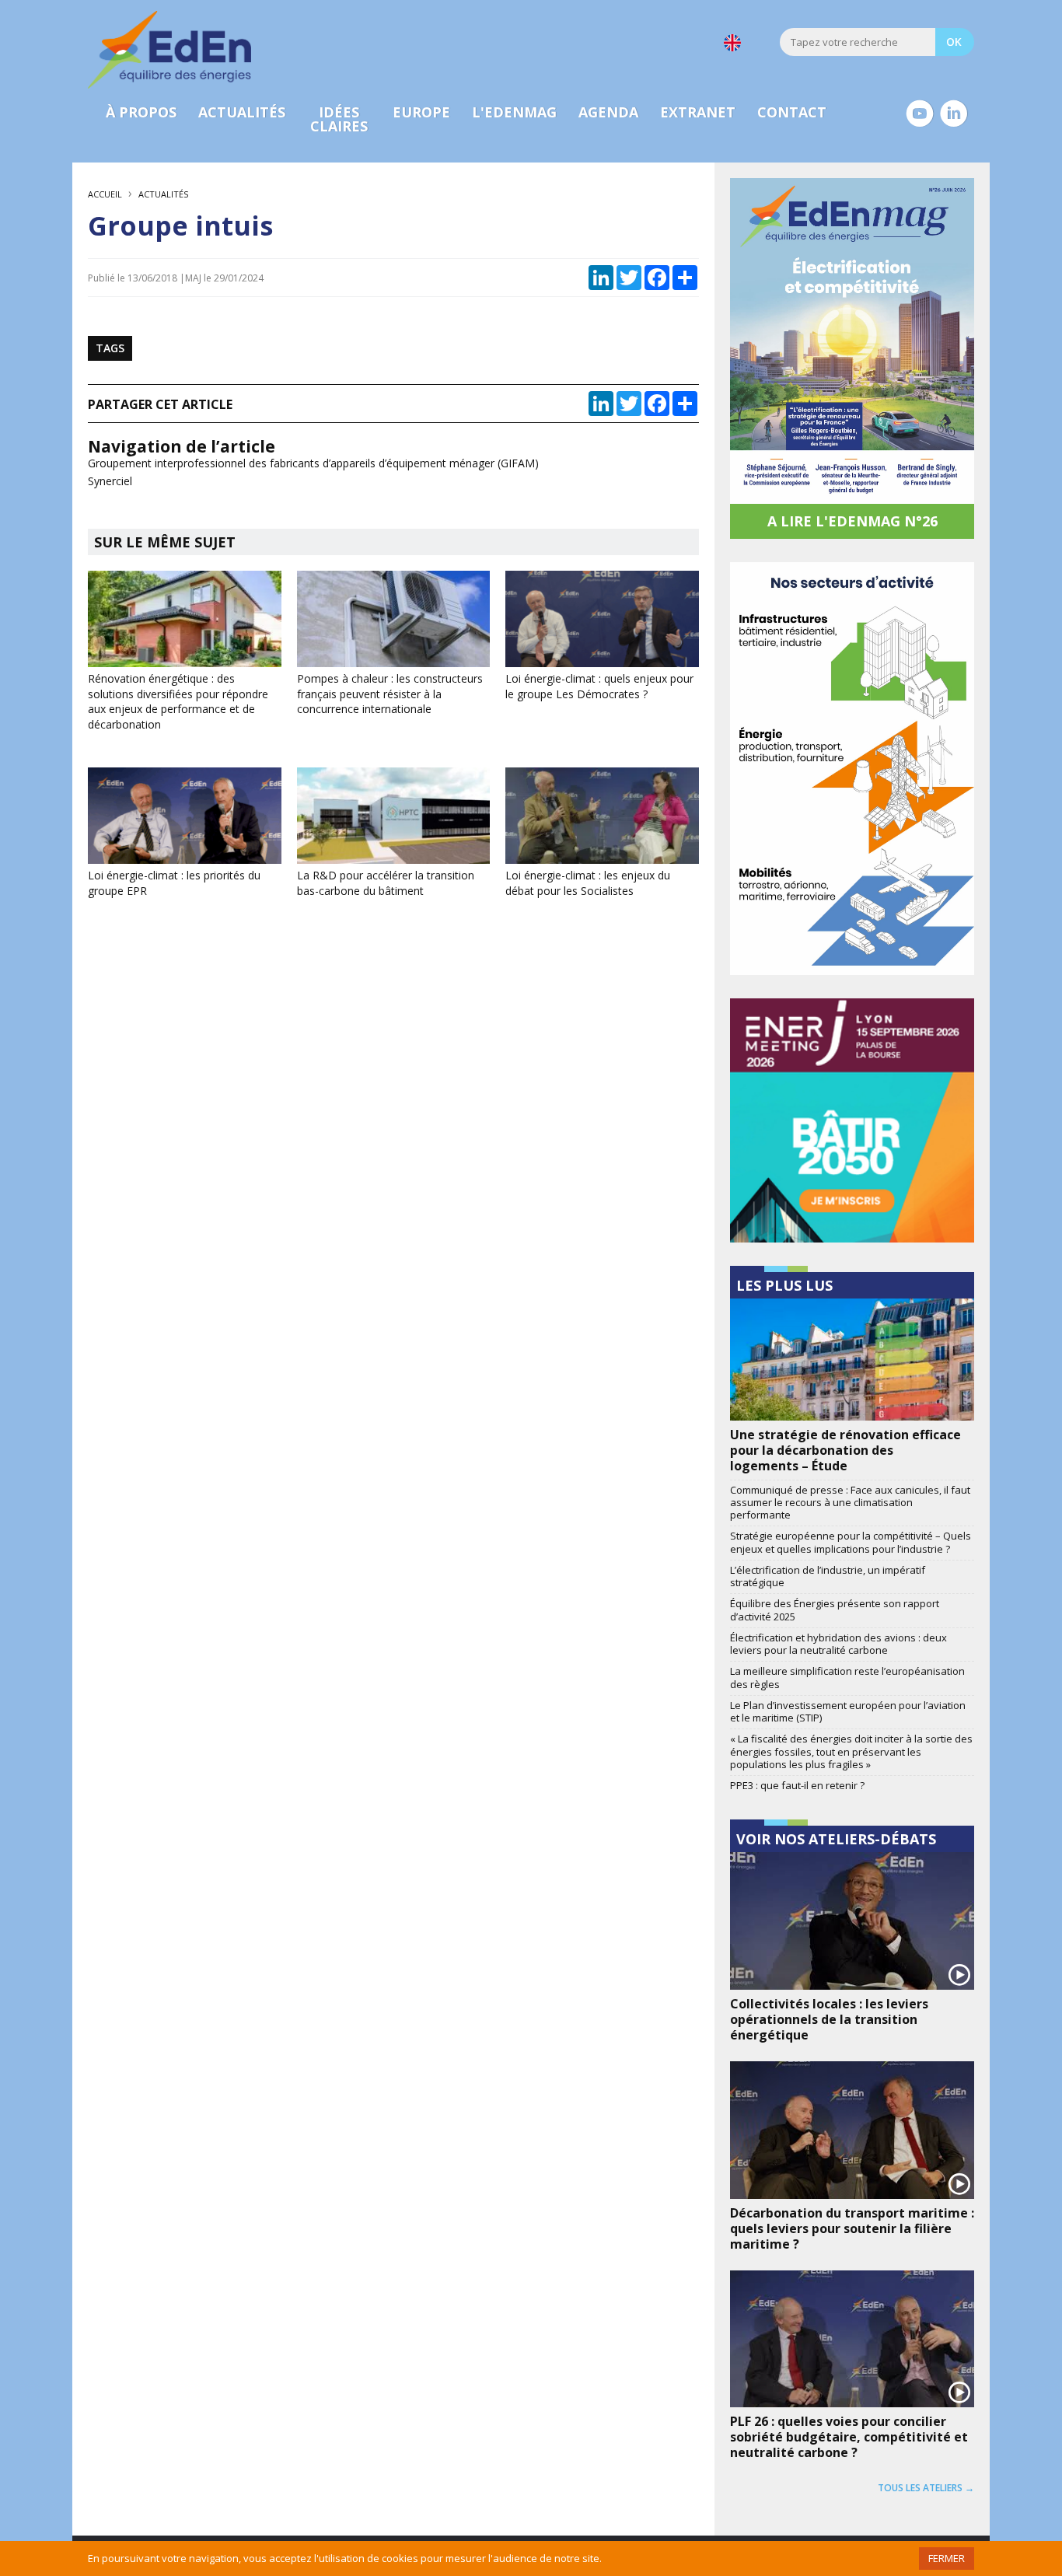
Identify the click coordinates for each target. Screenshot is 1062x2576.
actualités (242, 112)
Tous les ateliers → (926, 2488)
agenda (608, 112)
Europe (421, 112)
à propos (141, 112)
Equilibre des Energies (169, 50)
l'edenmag (514, 112)
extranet (698, 112)
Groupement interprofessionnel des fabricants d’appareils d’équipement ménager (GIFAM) (313, 463)
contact (792, 112)
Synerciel (110, 481)
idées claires (339, 119)
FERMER (947, 2558)
